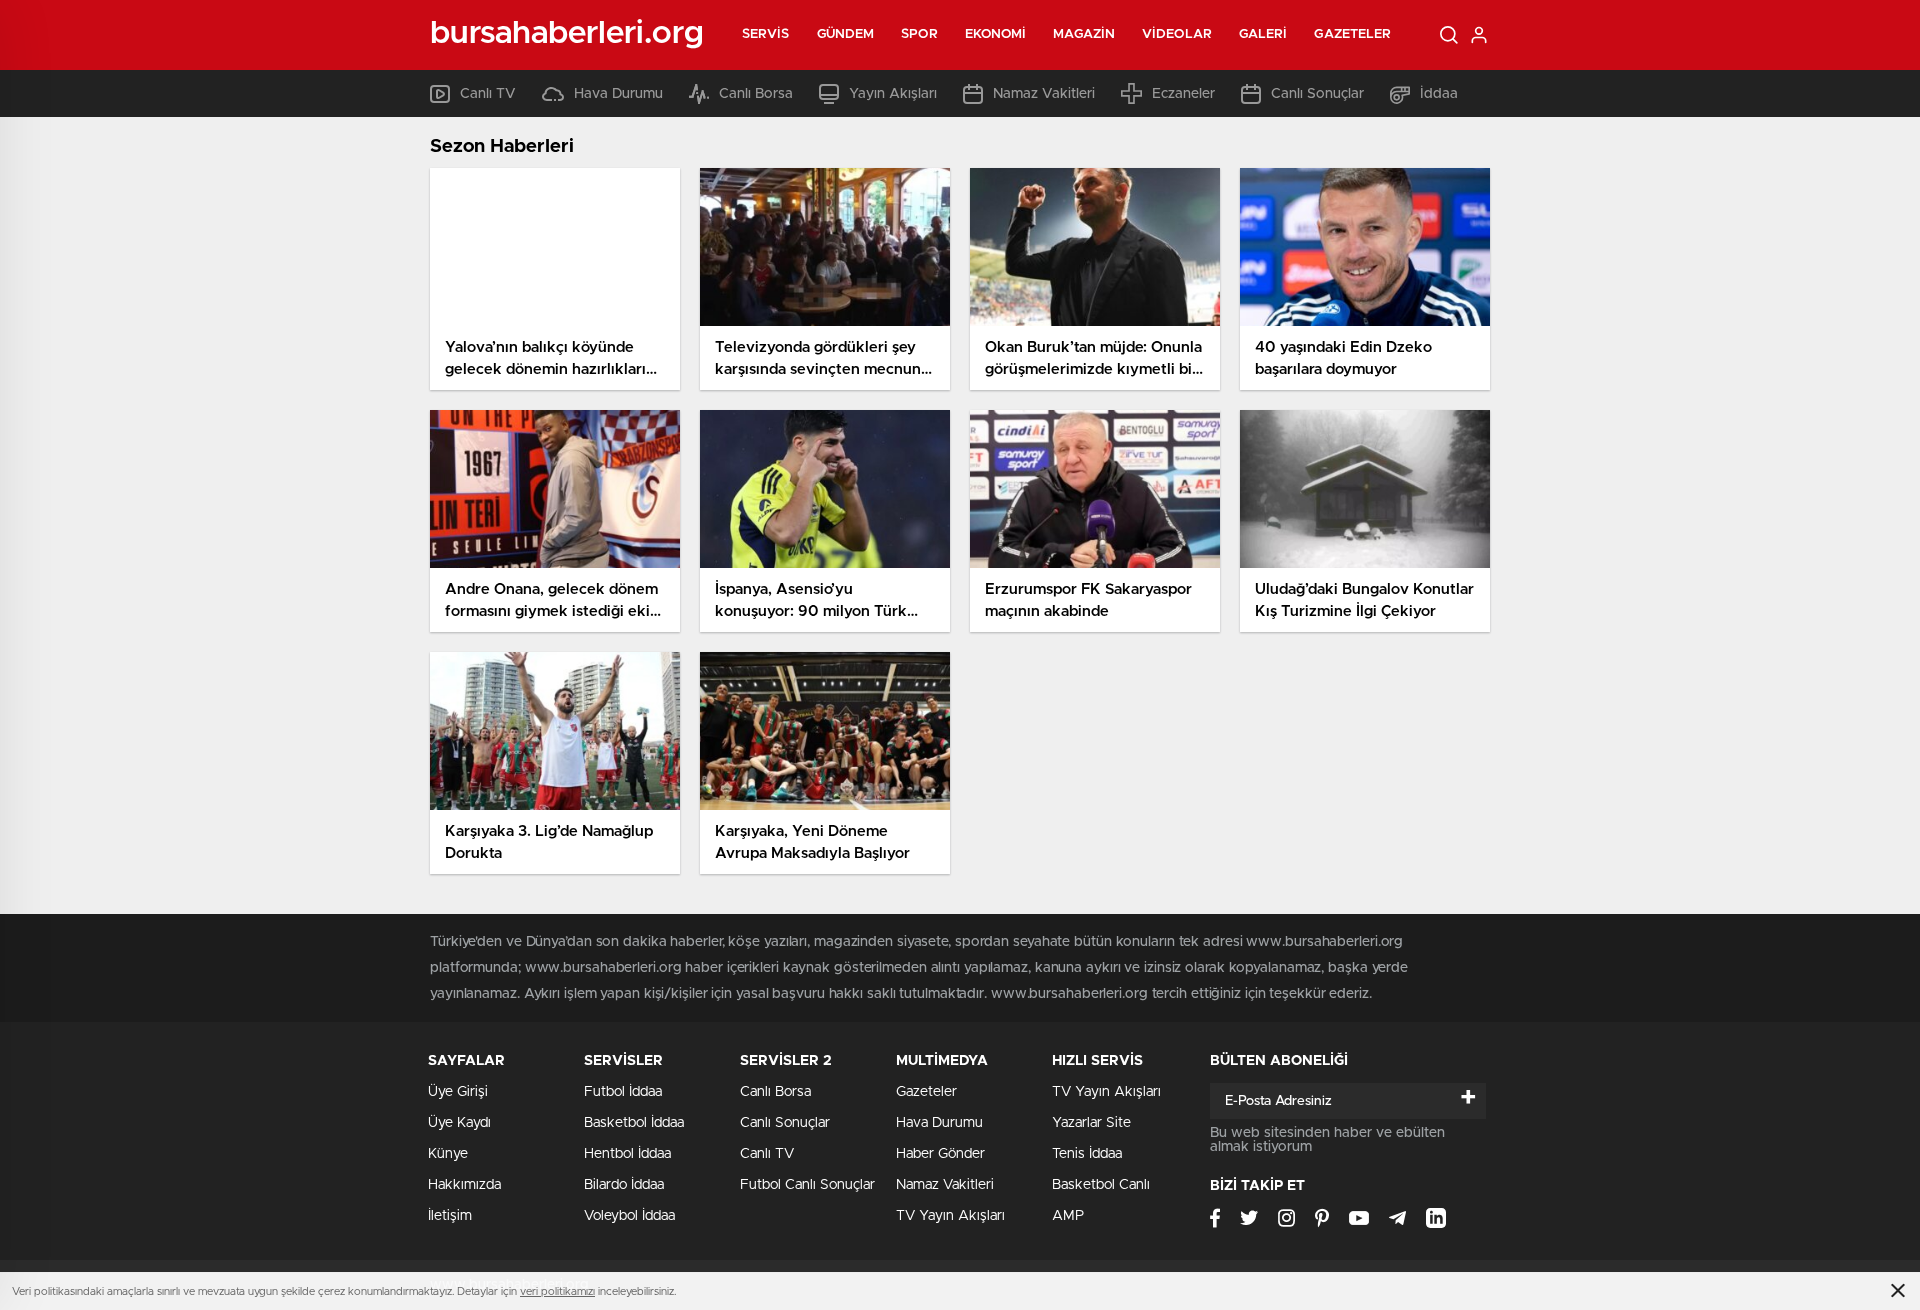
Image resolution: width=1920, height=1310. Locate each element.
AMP (1068, 1216)
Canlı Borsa (756, 94)
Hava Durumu (618, 94)
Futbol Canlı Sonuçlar (807, 1185)
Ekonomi (996, 34)
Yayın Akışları (893, 94)
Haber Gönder (940, 1154)
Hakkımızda (464, 1185)
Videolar (1177, 34)
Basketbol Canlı (1101, 1185)
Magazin (1084, 34)
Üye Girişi (458, 1092)
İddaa (1439, 94)
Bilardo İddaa (624, 1185)
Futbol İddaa (623, 1092)
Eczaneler (1183, 94)
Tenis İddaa (1087, 1154)
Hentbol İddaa (627, 1154)
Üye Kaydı (459, 1123)
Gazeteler (1352, 34)
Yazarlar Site (1091, 1123)
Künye (448, 1154)
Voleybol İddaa (629, 1216)
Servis (766, 34)
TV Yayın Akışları (950, 1216)
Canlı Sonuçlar (1317, 94)
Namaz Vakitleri (1044, 94)
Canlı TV (488, 94)
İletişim (450, 1216)
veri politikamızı (557, 1291)
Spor (919, 34)
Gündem (846, 34)
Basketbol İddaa (634, 1123)
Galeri (1263, 34)
